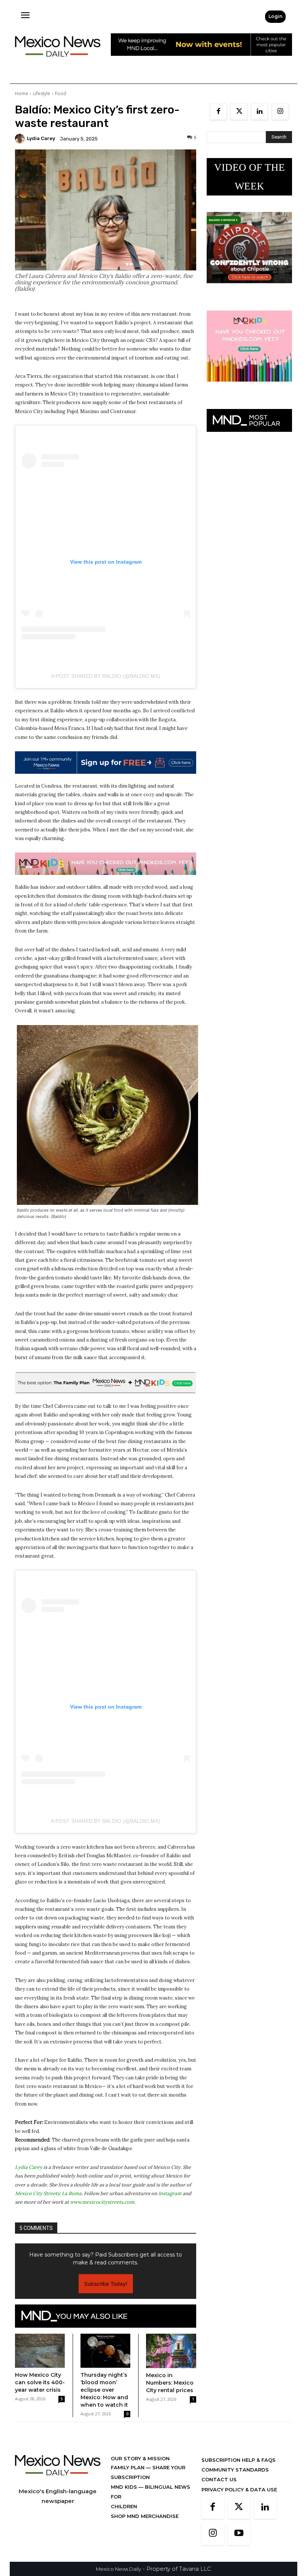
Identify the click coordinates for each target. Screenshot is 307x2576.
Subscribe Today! (106, 2284)
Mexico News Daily (118, 2569)
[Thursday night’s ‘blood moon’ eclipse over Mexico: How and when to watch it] (105, 2351)
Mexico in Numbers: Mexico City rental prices (170, 2383)
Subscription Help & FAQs (238, 2460)
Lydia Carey (41, 138)
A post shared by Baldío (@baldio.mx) (106, 676)
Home (22, 93)
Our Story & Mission (140, 2458)
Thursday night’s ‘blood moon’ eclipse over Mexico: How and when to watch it (104, 2390)
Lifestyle (42, 93)
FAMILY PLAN (128, 2467)
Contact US (219, 2479)
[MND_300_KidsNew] (249, 387)
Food (61, 93)
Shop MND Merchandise (145, 2516)
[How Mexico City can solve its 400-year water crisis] (40, 2351)
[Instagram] (280, 111)
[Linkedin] (260, 111)
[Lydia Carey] (21, 139)
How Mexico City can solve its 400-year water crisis (40, 2382)
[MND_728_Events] (201, 62)
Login (275, 16)
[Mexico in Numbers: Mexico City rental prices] (171, 2351)
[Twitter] (239, 111)
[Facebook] (218, 111)
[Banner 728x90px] (106, 864)
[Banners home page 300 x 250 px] (249, 289)
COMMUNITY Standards (235, 2470)
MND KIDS (125, 2487)
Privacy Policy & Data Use (239, 2489)
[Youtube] (239, 2534)
